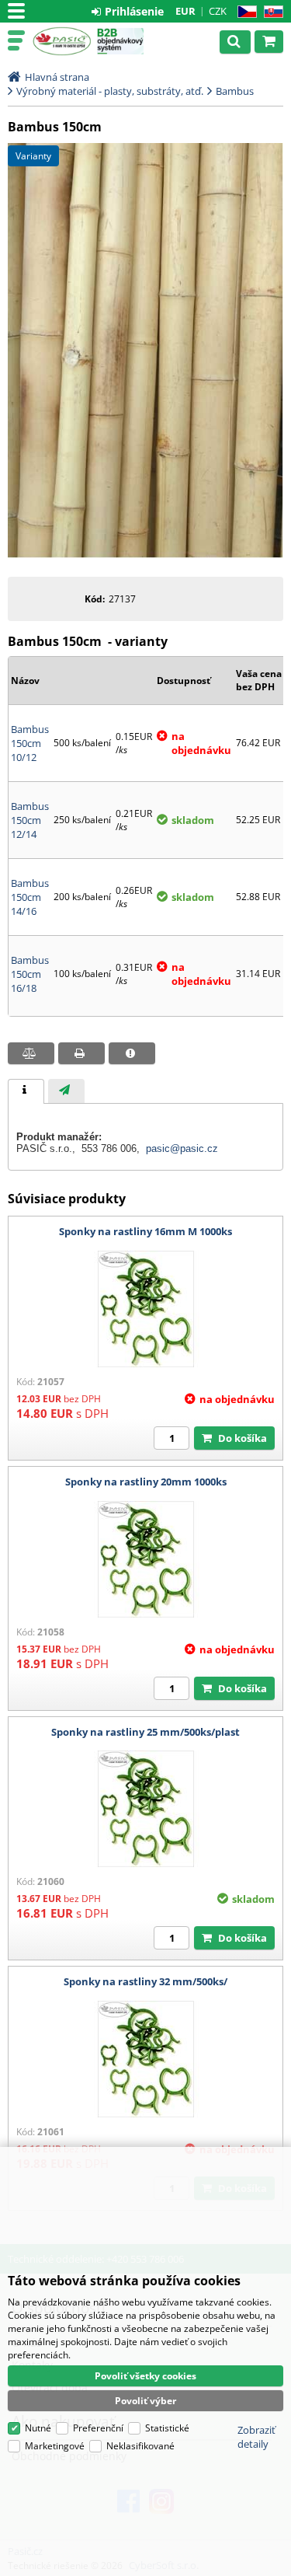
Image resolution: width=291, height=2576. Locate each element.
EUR (185, 11)
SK (270, 12)
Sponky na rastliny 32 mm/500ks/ (145, 1981)
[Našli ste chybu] (132, 1053)
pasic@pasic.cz (182, 1148)
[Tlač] (81, 1053)
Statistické (167, 2428)
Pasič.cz (62, 41)
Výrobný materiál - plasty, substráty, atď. (110, 91)
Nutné (38, 2428)
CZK (218, 11)
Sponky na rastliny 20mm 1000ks (146, 1482)
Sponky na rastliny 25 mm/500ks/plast (145, 1732)
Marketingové (55, 2446)
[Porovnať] (31, 1053)
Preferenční (98, 2428)
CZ (244, 12)
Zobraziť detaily (256, 2437)
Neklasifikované (140, 2446)
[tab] (26, 1091)
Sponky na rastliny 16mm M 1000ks (145, 1231)
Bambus (235, 91)
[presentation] (26, 1091)
